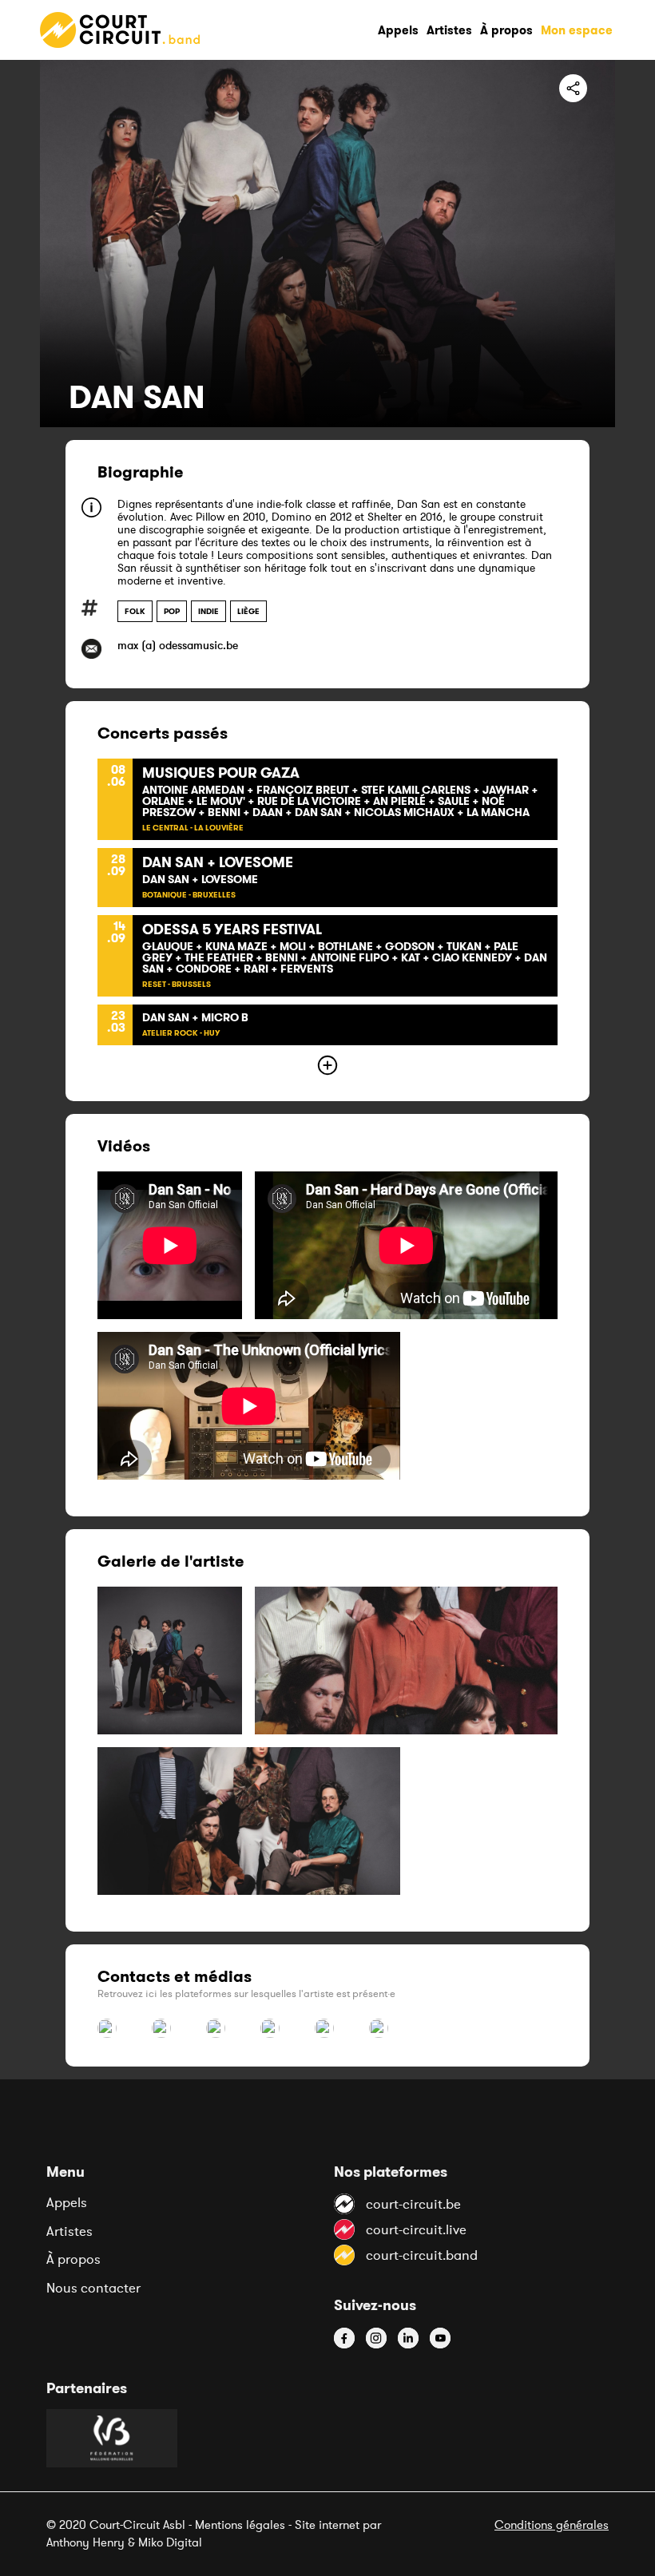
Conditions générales (552, 2524)
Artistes (69, 2231)
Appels (67, 2202)
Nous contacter (93, 2288)
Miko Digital (170, 2542)
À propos (73, 2259)
